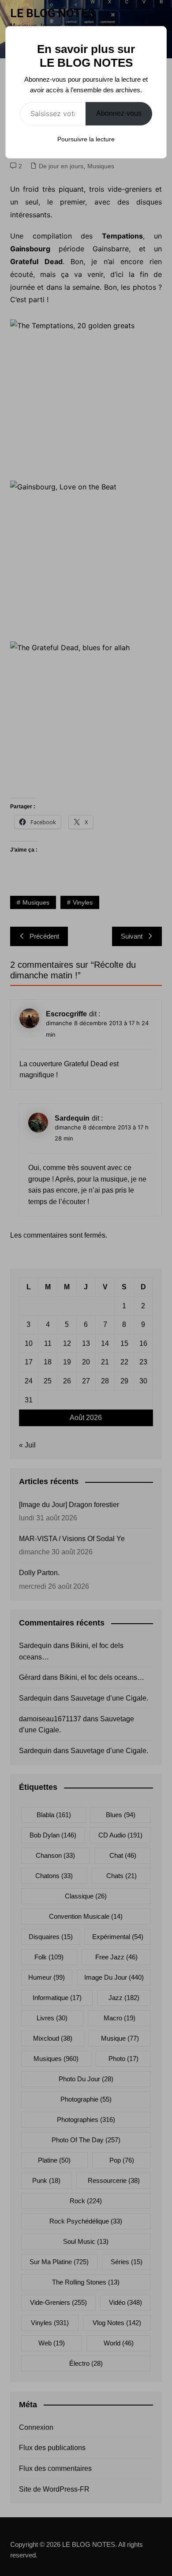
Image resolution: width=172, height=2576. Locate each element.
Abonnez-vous (119, 113)
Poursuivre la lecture (86, 139)
